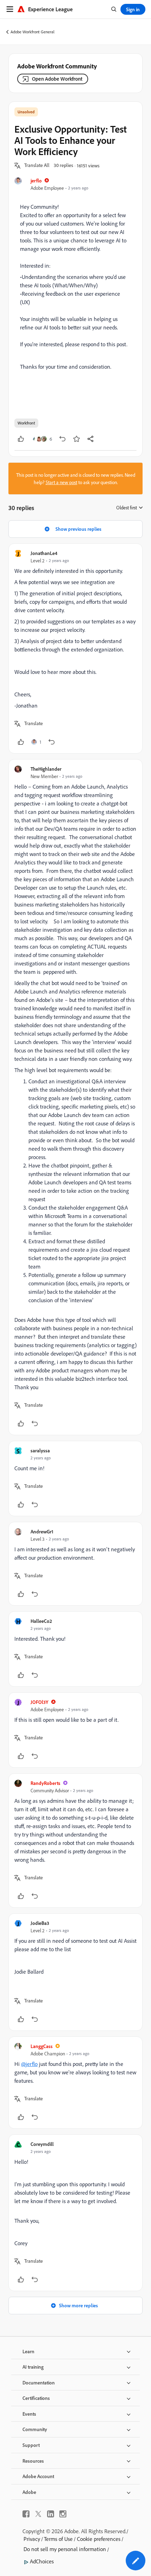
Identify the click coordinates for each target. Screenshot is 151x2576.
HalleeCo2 (41, 1621)
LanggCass (42, 2046)
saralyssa (40, 1450)
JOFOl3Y (40, 1702)
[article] (75, 648)
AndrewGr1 (42, 1531)
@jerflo (29, 2064)
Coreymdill (42, 2144)
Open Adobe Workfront (57, 79)
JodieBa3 (40, 1923)
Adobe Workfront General (32, 32)
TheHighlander (46, 769)
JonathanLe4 (44, 553)
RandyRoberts (45, 1783)
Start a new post (61, 482)
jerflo (36, 180)
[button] (37, 166)
